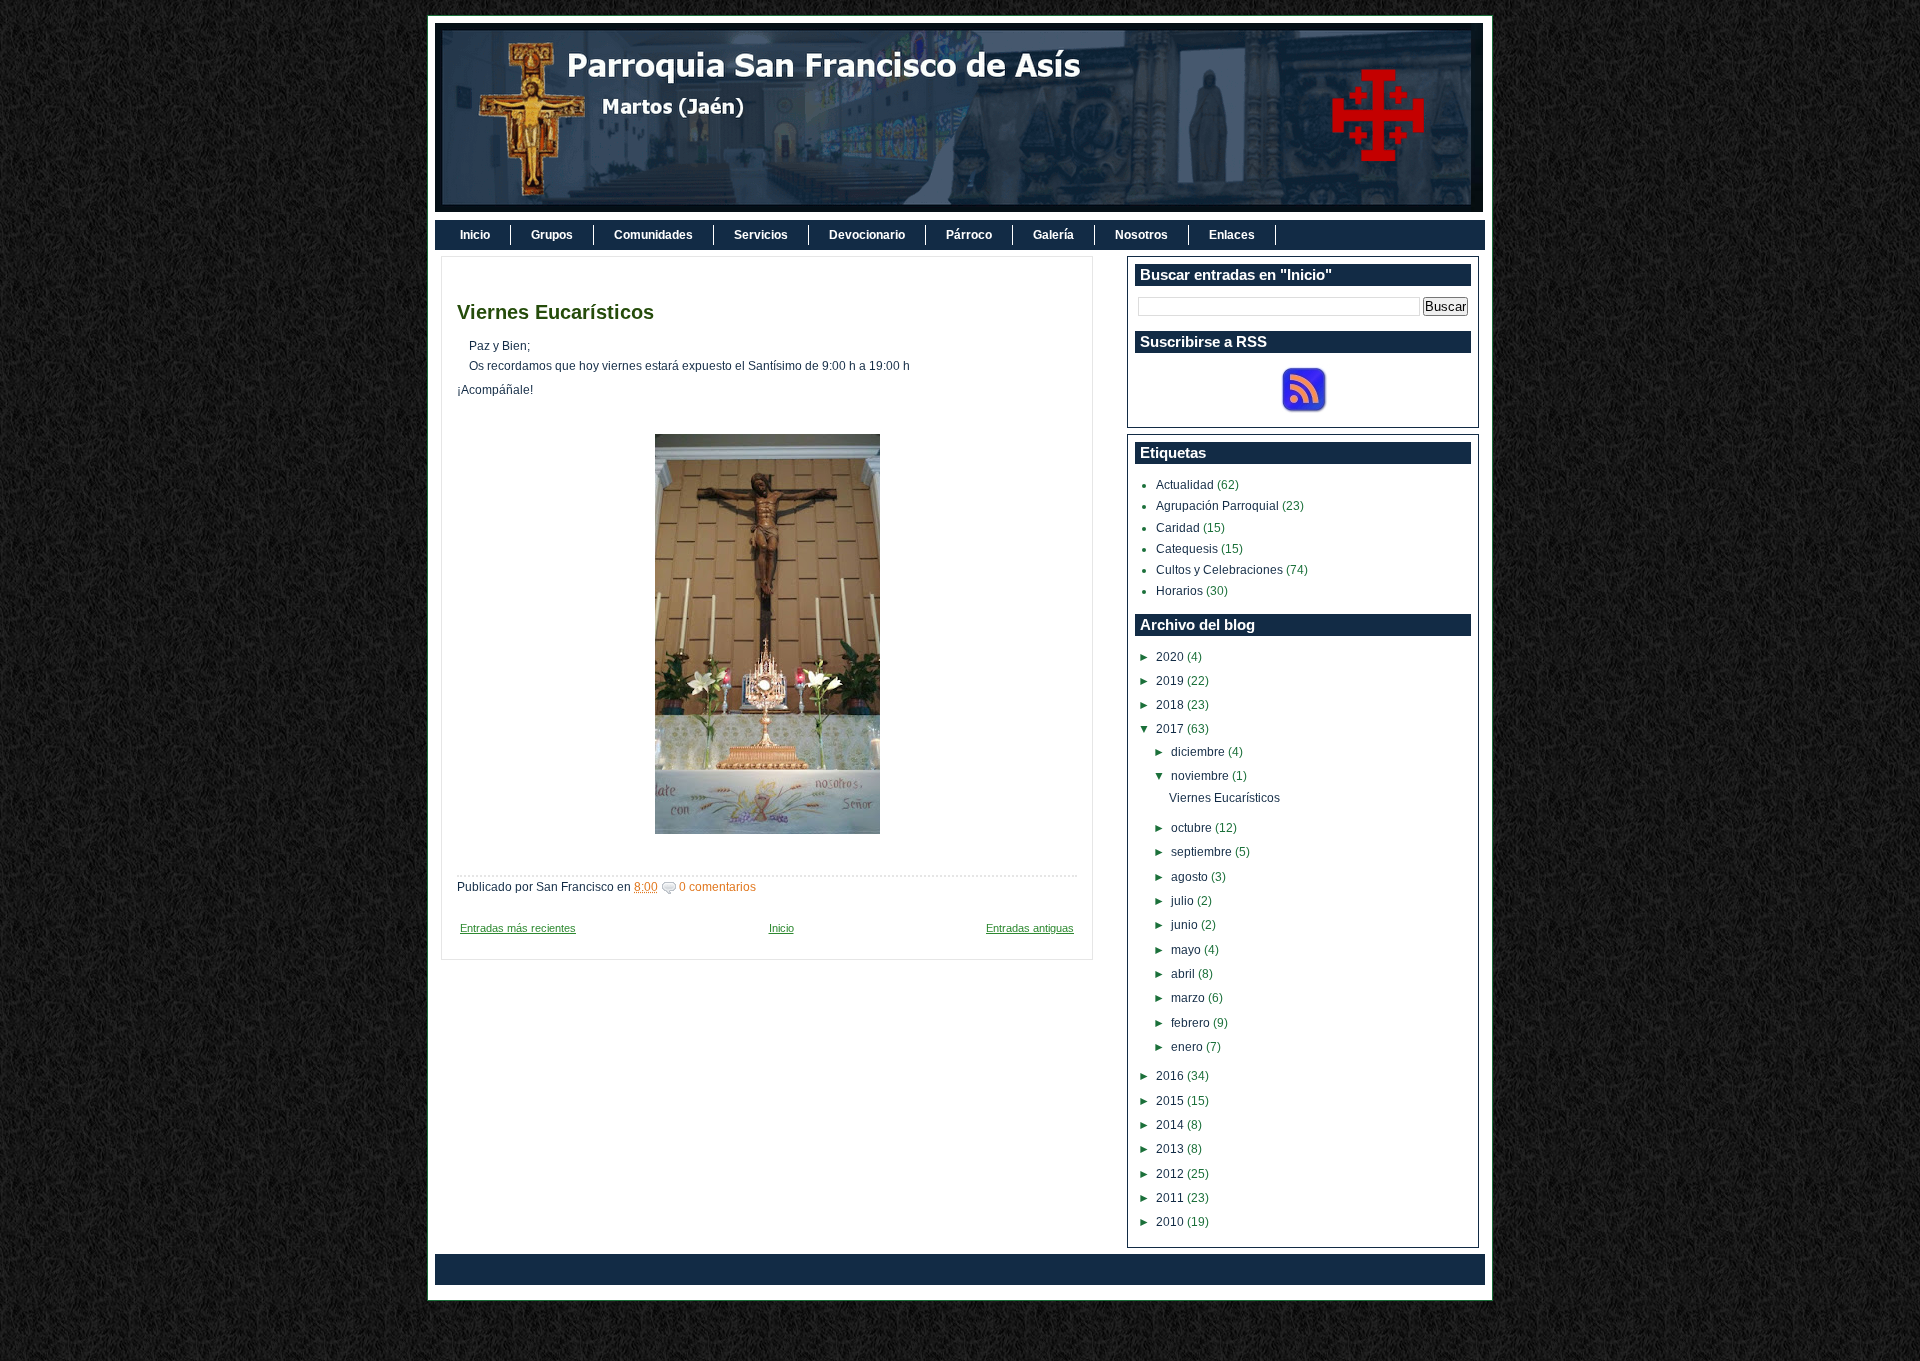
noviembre (1201, 776)
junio (1186, 925)
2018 (1171, 705)
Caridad (1178, 528)
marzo (1189, 998)
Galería (1053, 235)
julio (1184, 901)
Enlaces (1232, 235)
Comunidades (653, 235)
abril (1184, 974)
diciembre (1199, 752)
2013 (1171, 1149)
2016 (1171, 1076)
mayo (1187, 950)
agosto (1191, 877)
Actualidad (1185, 485)
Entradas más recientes (518, 928)
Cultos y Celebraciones (1219, 570)
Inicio (475, 235)
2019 (1171, 681)
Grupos (552, 235)
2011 (1171, 1198)
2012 (1171, 1174)
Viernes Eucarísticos (555, 312)
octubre (1193, 828)
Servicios (761, 235)
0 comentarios (717, 887)
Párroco (969, 235)
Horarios (1179, 591)
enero (1188, 1047)
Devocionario (867, 235)
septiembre (1203, 852)
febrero (1192, 1023)
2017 (1171, 729)
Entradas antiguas (1030, 928)
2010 (1171, 1222)
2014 (1171, 1125)
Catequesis (1187, 549)
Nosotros (1141, 235)
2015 (1171, 1101)
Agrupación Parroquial (1217, 506)
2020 (1171, 657)
